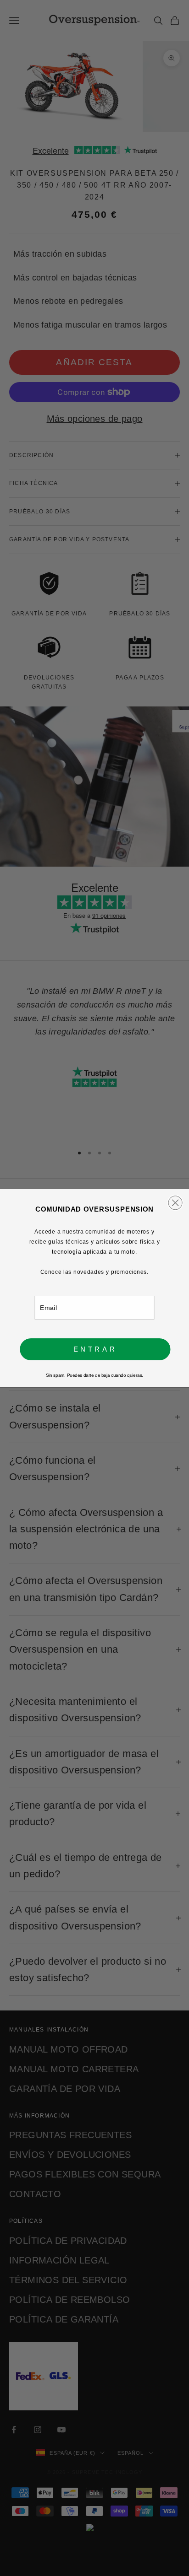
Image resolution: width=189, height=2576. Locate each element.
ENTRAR (95, 1349)
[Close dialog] (175, 1202)
